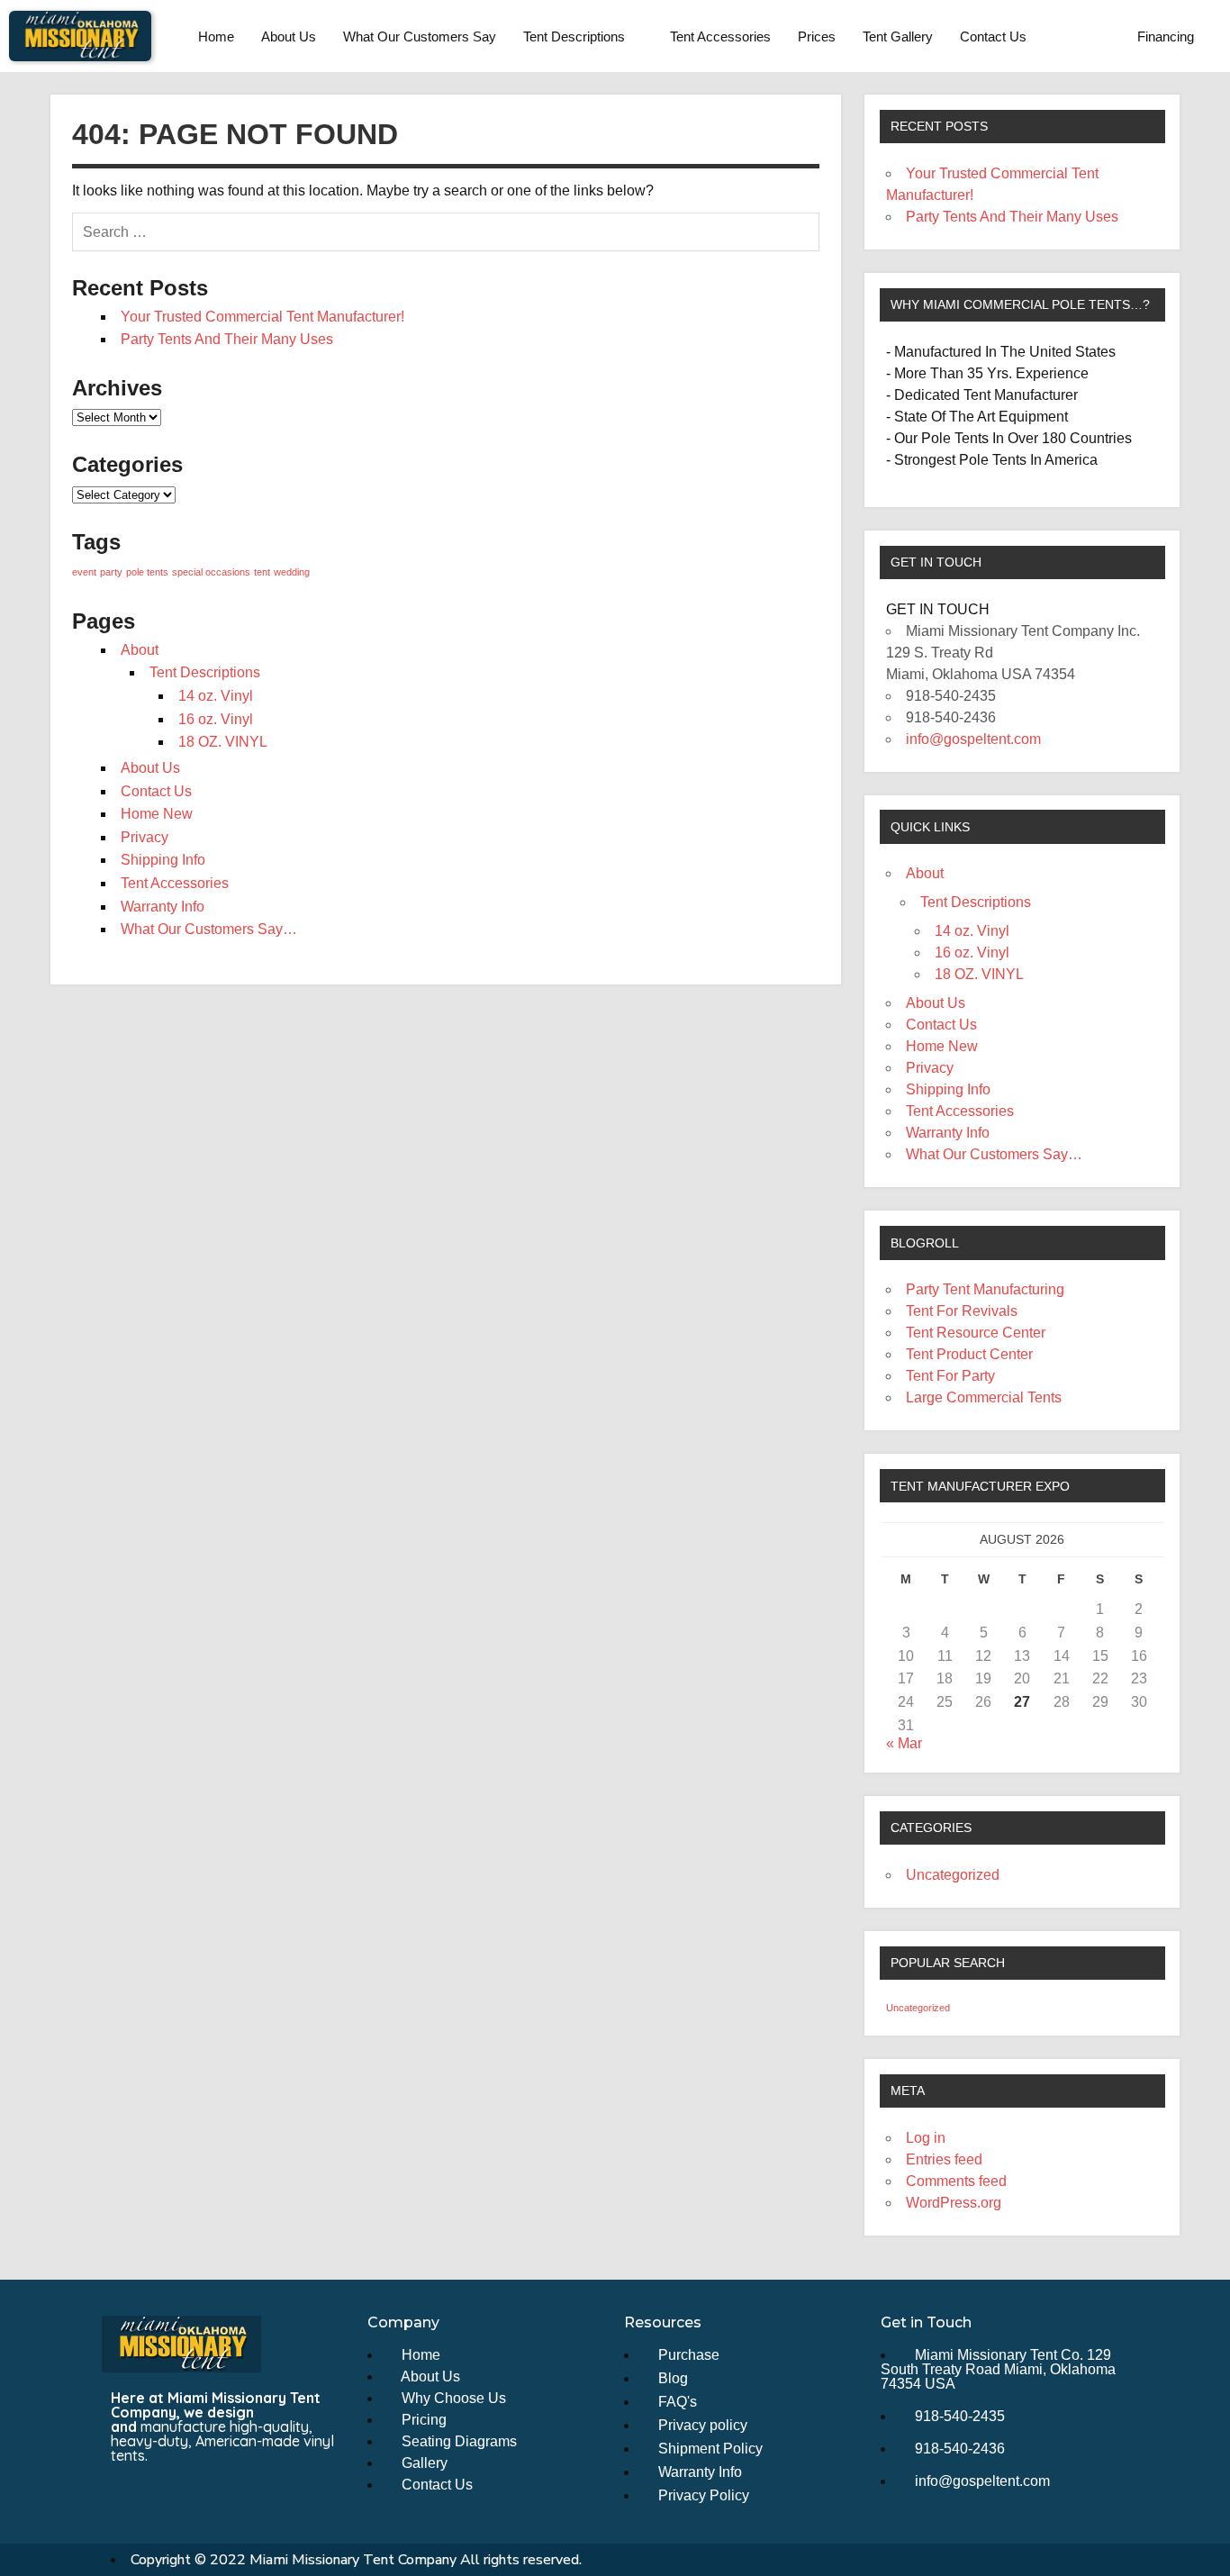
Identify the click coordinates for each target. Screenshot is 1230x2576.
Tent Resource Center (976, 1333)
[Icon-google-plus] (224, 2494)
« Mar (904, 1743)
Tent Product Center (969, 1354)
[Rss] (191, 2494)
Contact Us (993, 36)
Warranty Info (163, 907)
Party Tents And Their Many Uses (227, 339)
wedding (292, 572)
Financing (1166, 36)
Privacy (145, 837)
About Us (289, 36)
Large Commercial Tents (984, 1397)
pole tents (147, 572)
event (84, 572)
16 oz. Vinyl (216, 719)
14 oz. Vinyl (216, 696)
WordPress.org (954, 2203)
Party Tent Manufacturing (985, 1289)
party (111, 572)
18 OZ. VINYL (223, 742)
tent (262, 572)
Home (216, 36)
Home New (157, 814)
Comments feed (956, 2181)
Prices (817, 36)
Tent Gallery (898, 36)
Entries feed (944, 2159)
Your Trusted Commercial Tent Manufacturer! (262, 317)
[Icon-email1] (158, 2494)
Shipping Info (163, 860)
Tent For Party (950, 1376)
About (140, 650)
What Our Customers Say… (209, 929)
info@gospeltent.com (973, 739)
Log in (926, 2138)
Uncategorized (953, 1875)
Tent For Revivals (962, 1311)
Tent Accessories (720, 36)
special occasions (211, 572)
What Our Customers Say (420, 36)
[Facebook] (124, 2494)
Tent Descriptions (574, 36)
